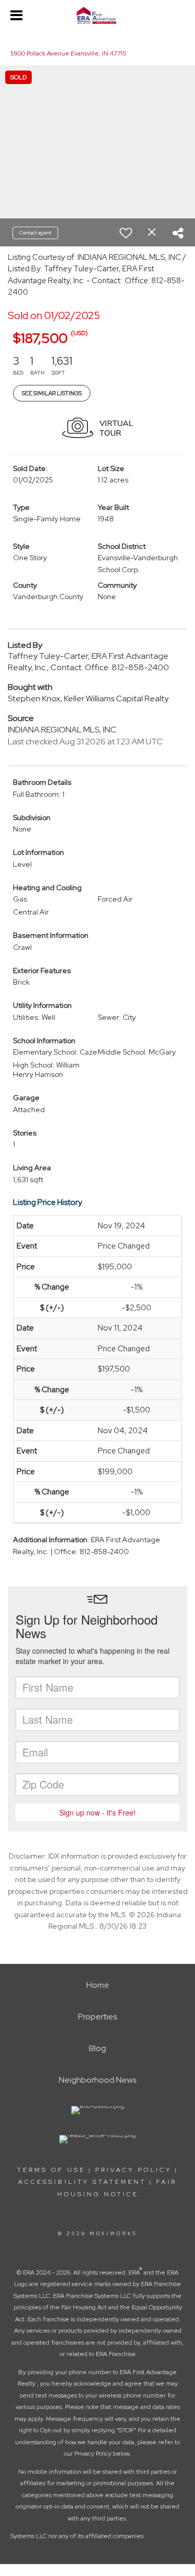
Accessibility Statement (82, 2182)
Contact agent (35, 233)
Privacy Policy (133, 2170)
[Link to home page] (97, 16)
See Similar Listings (52, 393)
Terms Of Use (51, 2170)
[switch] (126, 233)
